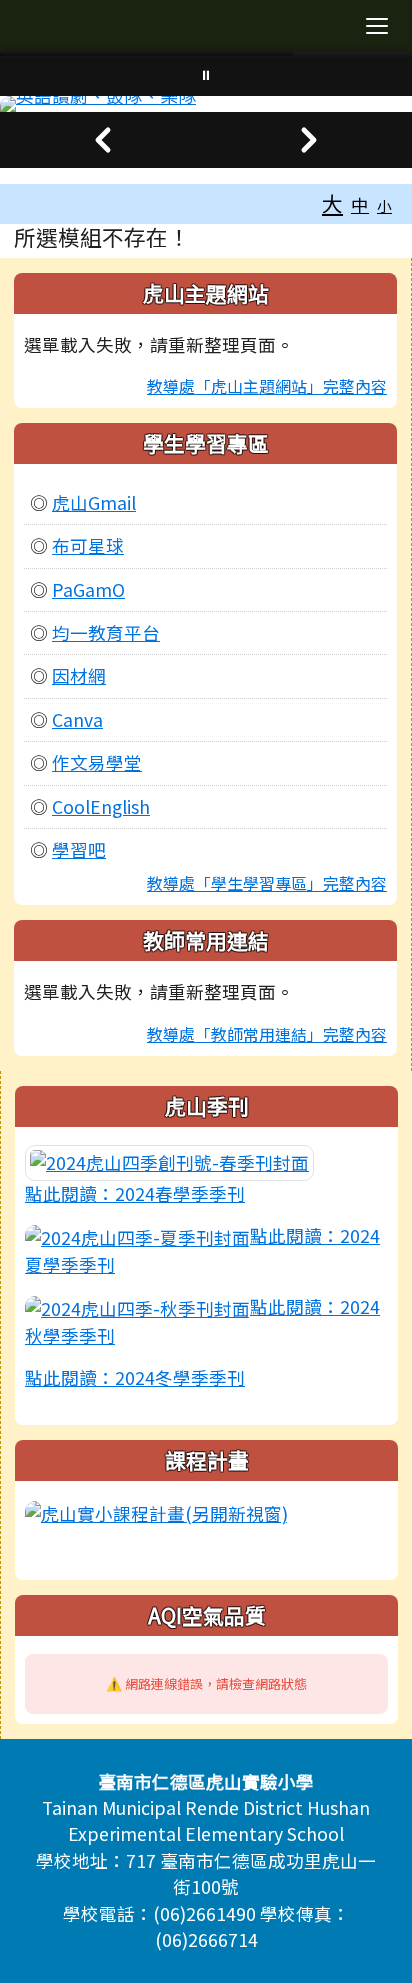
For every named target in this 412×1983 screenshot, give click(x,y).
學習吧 (79, 849)
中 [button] (360, 204)
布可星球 (88, 545)
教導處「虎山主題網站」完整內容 (267, 386)
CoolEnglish (101, 806)
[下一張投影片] (309, 140)
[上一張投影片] (103, 140)
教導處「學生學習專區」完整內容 (267, 883)
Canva (77, 719)
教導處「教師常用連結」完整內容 (267, 1034)
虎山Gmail (94, 502)
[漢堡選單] (377, 26)
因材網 (79, 675)
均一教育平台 (106, 632)
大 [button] (332, 203)
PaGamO (88, 589)
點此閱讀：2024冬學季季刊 (135, 1377)
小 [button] (384, 205)
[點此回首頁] (206, 104)
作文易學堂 (97, 762)
